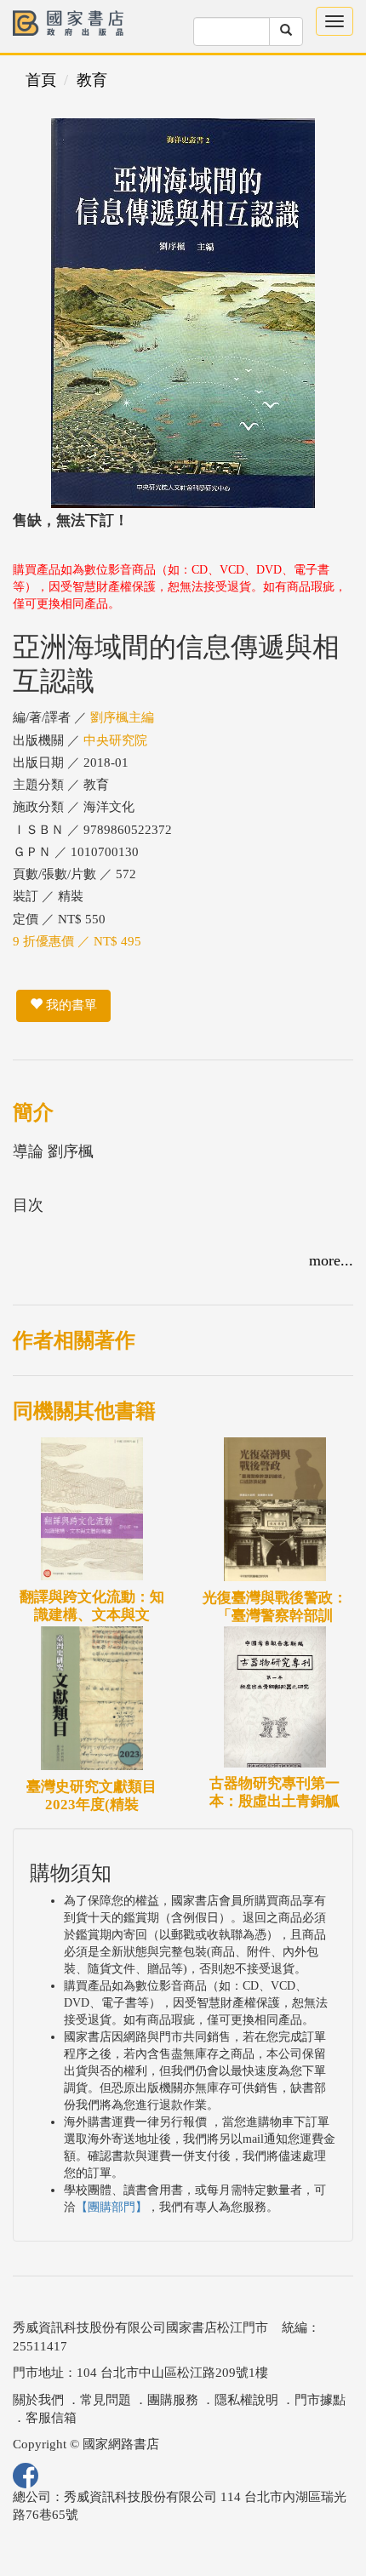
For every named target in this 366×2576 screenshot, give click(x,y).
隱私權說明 (246, 2400)
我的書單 (70, 1005)
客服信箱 (51, 2418)
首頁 (41, 80)
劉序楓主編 (122, 717)
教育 (92, 80)
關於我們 (38, 2400)
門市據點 (320, 2400)
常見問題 (106, 2400)
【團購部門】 (112, 2207)
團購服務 (173, 2400)
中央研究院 (115, 740)
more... (331, 1260)
